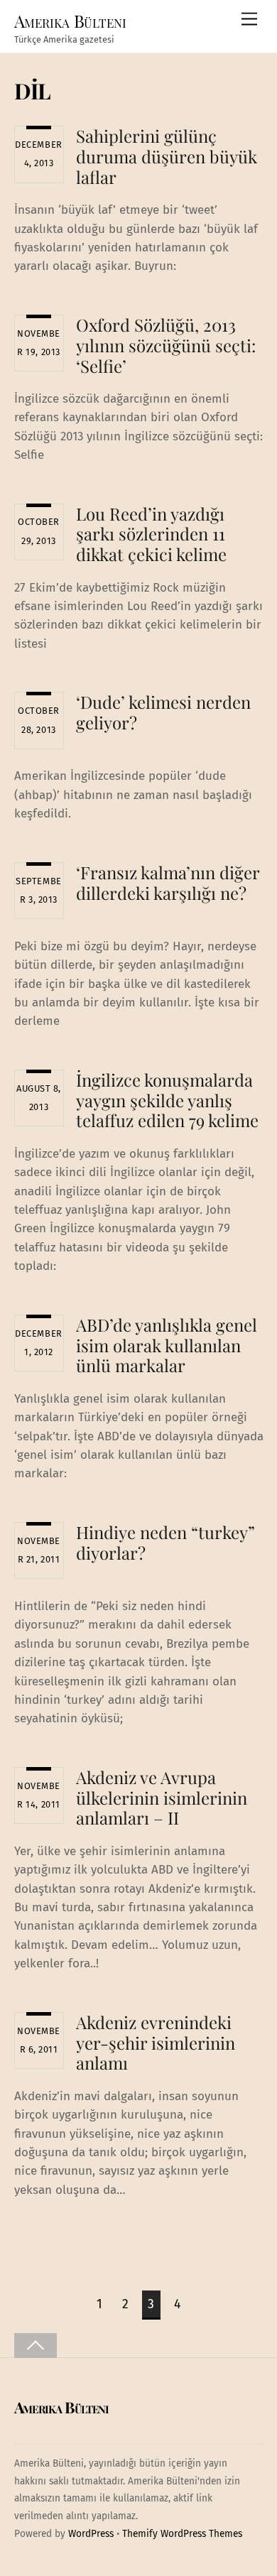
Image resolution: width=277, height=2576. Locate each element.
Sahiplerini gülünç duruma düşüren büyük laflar (167, 156)
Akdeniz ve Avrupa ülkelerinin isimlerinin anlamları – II (162, 1798)
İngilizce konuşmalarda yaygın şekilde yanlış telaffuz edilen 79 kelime (167, 1100)
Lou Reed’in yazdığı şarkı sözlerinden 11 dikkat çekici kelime (151, 534)
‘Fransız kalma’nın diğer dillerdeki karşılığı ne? (168, 882)
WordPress (91, 2534)
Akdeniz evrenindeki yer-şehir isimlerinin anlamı (156, 2043)
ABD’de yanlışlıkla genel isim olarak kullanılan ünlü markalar (167, 1345)
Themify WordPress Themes (182, 2534)
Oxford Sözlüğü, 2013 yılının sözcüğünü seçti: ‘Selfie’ (166, 345)
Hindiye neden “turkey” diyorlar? (165, 1542)
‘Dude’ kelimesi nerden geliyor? (163, 712)
